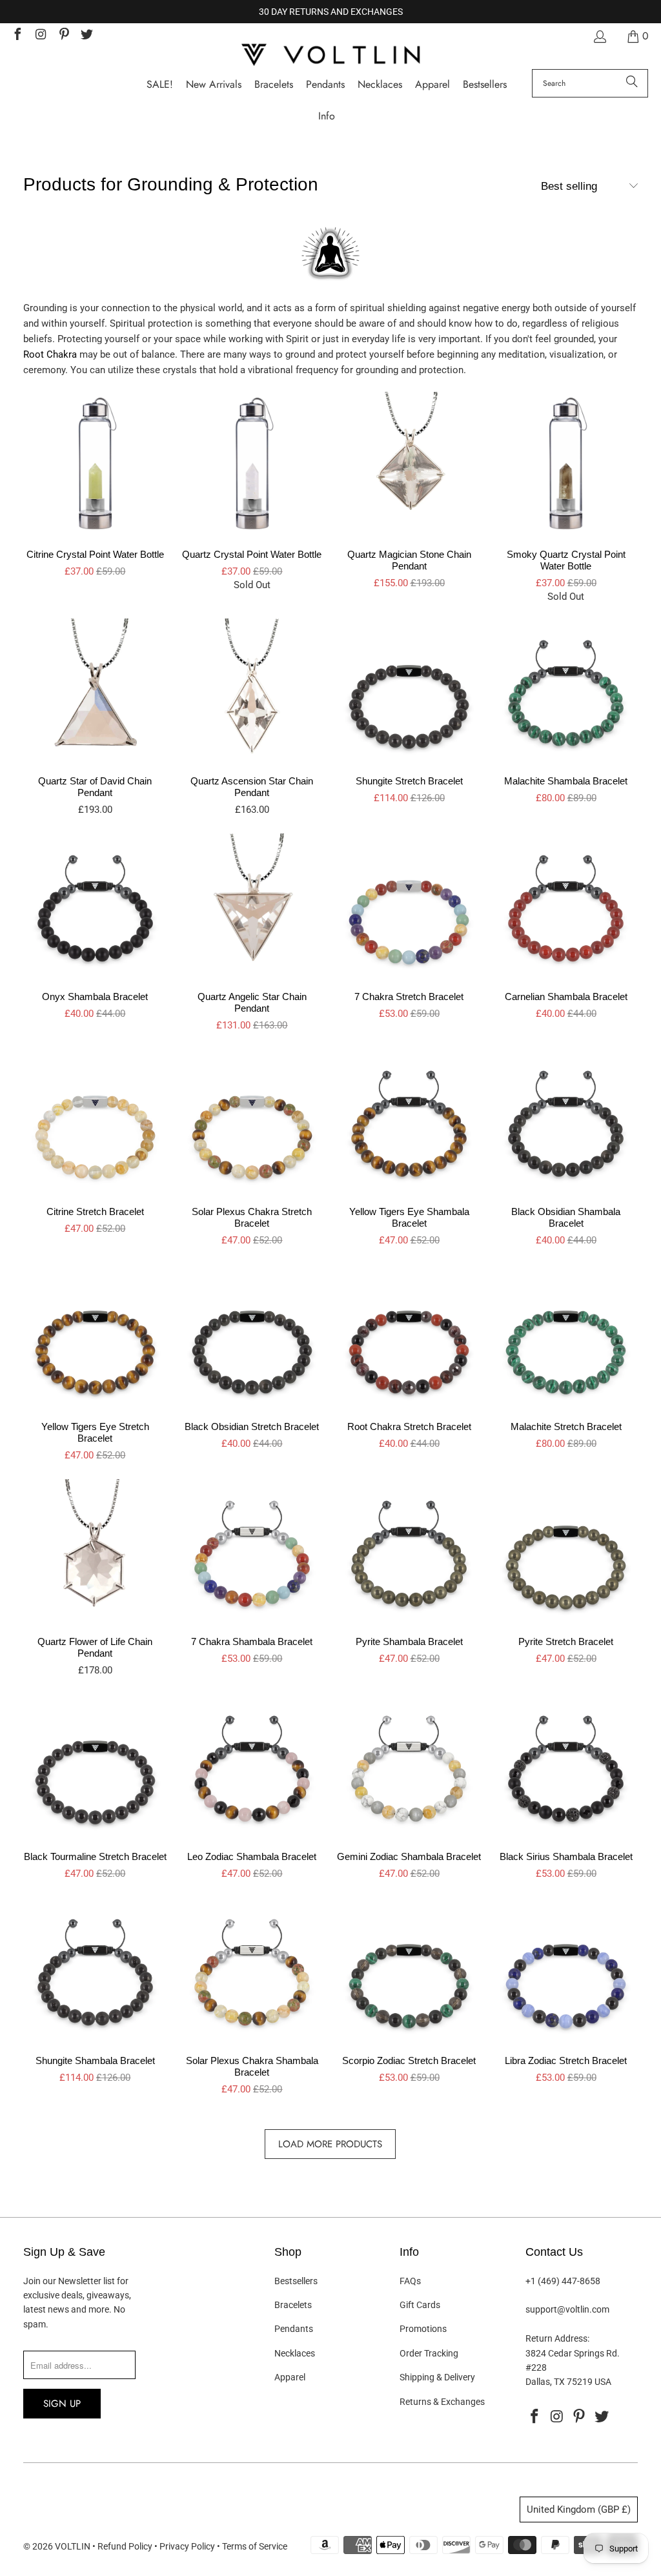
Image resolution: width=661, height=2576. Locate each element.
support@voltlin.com (567, 2309)
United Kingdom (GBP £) (579, 2510)
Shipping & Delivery (437, 2377)
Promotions (423, 2329)
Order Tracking (429, 2353)
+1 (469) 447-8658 (563, 2281)
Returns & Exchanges (442, 2402)
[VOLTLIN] (330, 56)
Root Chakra (50, 354)
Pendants (294, 2329)
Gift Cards (420, 2305)
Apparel (290, 2377)
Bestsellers (296, 2281)
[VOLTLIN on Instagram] (40, 36)
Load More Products (330, 2144)
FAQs (410, 2281)
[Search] (632, 83)
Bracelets (293, 2305)
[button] (327, 117)
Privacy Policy (187, 2546)
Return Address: (557, 2338)
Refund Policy (125, 2546)
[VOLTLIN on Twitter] (86, 36)
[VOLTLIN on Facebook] (17, 36)
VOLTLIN (73, 2546)
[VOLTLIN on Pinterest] (63, 36)
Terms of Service (255, 2546)
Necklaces (295, 2353)
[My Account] (599, 36)
